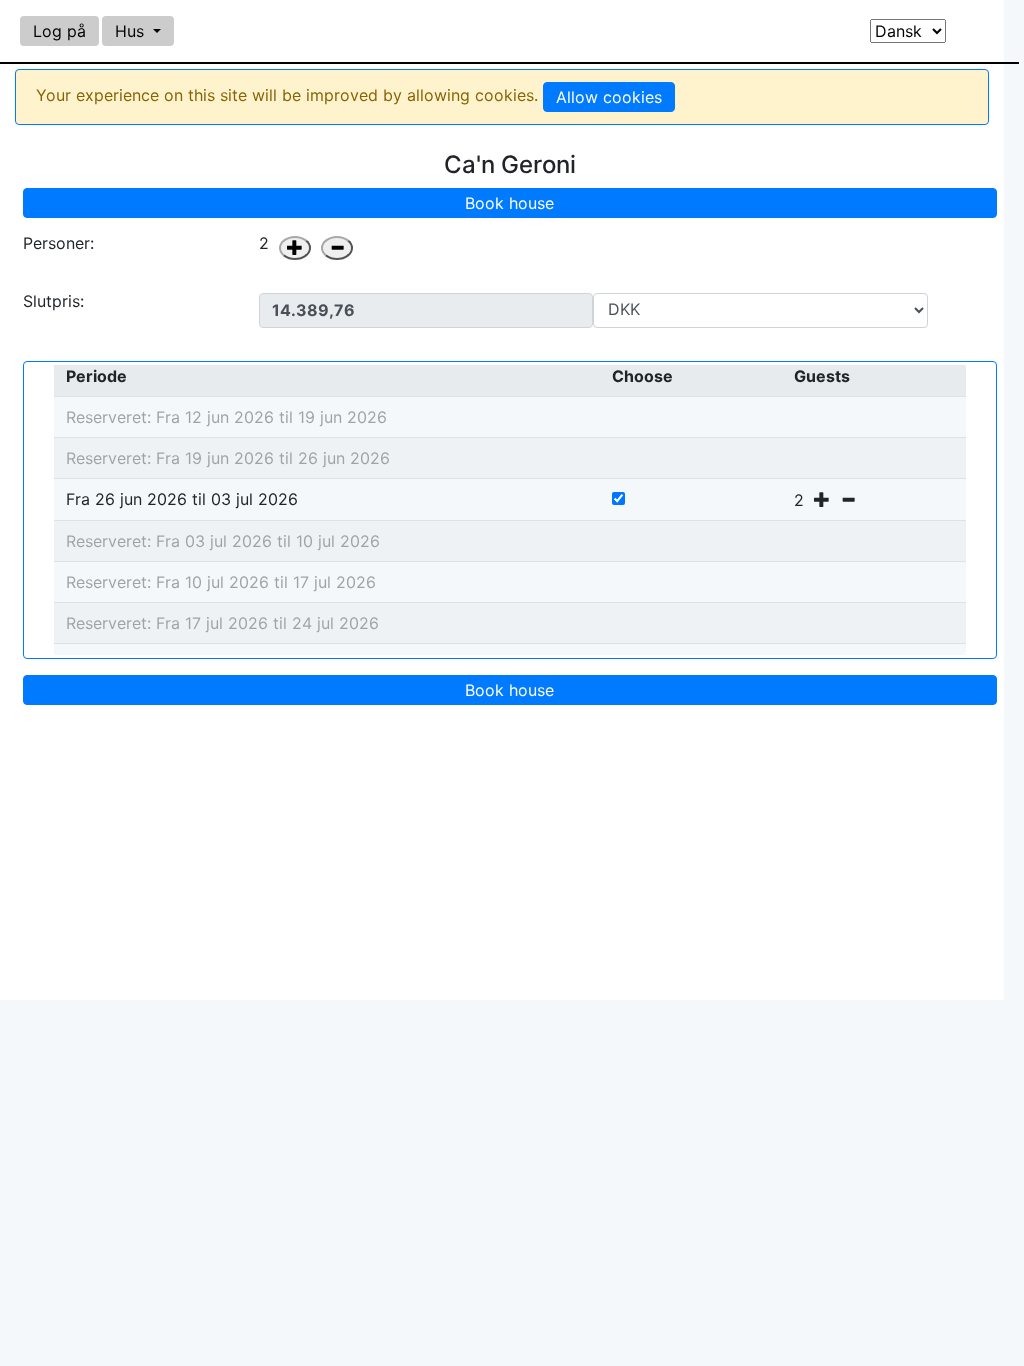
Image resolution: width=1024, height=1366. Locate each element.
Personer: (58, 243)
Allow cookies (609, 97)
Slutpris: (53, 302)
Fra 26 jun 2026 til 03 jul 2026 (182, 499)
